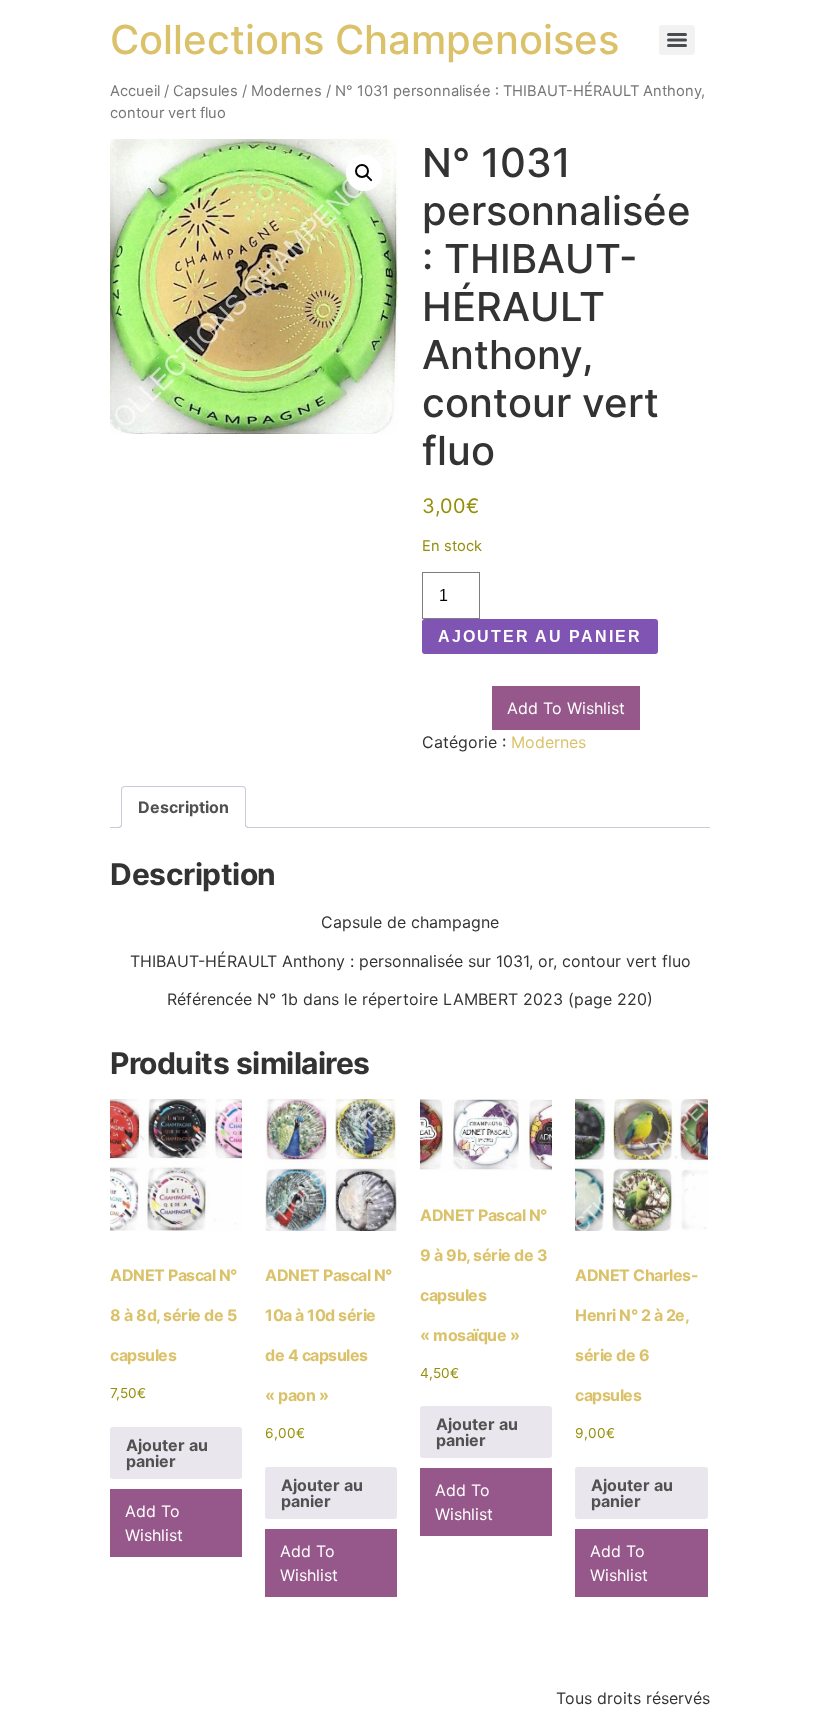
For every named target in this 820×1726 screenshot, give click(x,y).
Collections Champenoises (364, 39)
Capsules (205, 91)
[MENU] (677, 40)
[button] (364, 173)
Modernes (286, 91)
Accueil (135, 91)
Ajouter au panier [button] (167, 1453)
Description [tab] (183, 807)
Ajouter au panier (540, 636)
